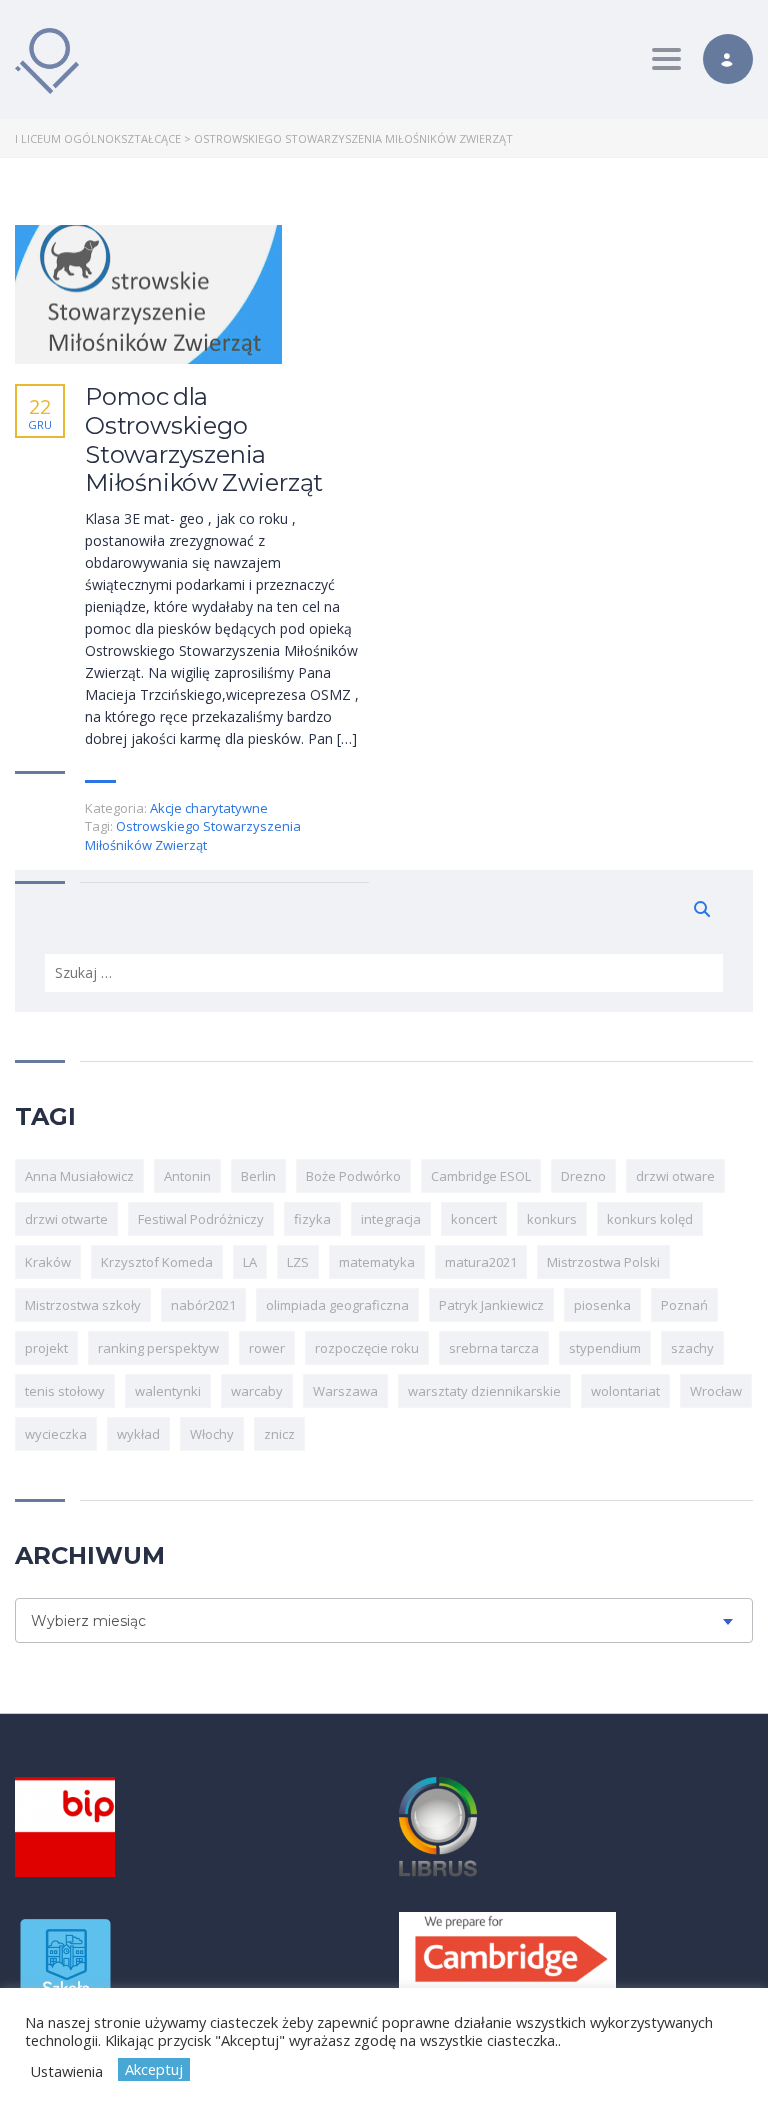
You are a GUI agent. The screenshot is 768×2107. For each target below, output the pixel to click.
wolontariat (625, 1391)
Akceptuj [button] (154, 2069)
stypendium (605, 1348)
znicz (279, 1434)
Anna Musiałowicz (79, 1176)
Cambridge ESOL (481, 1176)
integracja (391, 1219)
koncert (474, 1219)
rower (267, 1348)
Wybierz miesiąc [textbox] (88, 1621)
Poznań (684, 1305)
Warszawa (345, 1391)
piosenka (602, 1305)
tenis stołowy (65, 1391)
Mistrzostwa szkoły (83, 1305)
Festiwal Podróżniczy (201, 1219)
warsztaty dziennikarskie (484, 1391)
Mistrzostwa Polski (603, 1262)
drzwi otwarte (66, 1219)
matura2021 (481, 1262)
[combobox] (384, 1620)
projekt (46, 1348)
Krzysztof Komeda (157, 1262)
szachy (692, 1348)
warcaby (257, 1391)
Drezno (583, 1176)
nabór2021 (203, 1305)
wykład (138, 1434)
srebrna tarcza (494, 1348)
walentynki (168, 1391)
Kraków (48, 1262)
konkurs (552, 1219)
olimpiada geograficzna (337, 1305)
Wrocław (716, 1391)
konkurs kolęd (650, 1219)
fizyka (312, 1219)
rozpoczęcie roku (367, 1348)
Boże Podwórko (353, 1176)
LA (250, 1262)
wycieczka (56, 1434)
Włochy (212, 1434)
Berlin (258, 1176)
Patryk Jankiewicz (491, 1305)
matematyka (377, 1262)
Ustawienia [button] (66, 2071)
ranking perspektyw (158, 1348)
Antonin (187, 1176)
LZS (298, 1262)
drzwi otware (675, 1176)
